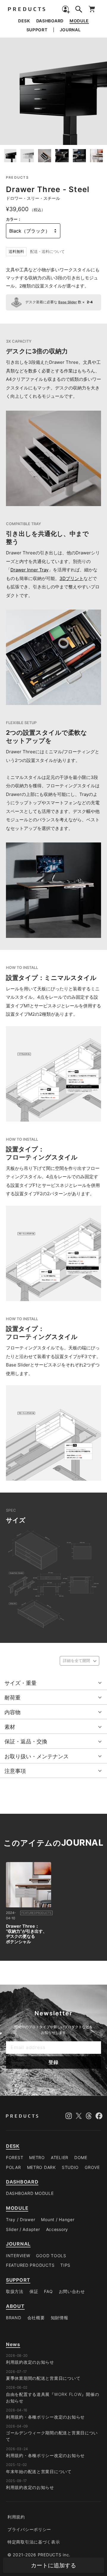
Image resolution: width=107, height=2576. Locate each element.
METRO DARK (41, 2167)
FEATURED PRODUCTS (30, 2265)
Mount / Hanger (58, 2219)
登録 (53, 2062)
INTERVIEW (18, 2256)
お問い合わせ (72, 2291)
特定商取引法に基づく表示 (34, 2542)
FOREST (15, 2157)
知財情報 (60, 2318)
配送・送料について (47, 252)
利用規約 (16, 2517)
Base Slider (68, 302)
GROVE (92, 2167)
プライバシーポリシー (29, 2529)
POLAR (14, 2167)
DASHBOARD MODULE (30, 2193)
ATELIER (60, 2157)
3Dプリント (71, 578)
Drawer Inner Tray (29, 570)
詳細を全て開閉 (77, 1661)
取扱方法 (15, 2291)
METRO (37, 2157)
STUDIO (70, 2167)
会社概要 (36, 2318)
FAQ (48, 2291)
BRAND (14, 2318)
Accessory (57, 2229)
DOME (81, 2157)
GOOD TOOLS (51, 2256)
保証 (34, 2291)
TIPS (65, 2265)
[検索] (79, 10)
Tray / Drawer (21, 2219)
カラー (12, 219)
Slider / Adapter (23, 2229)
